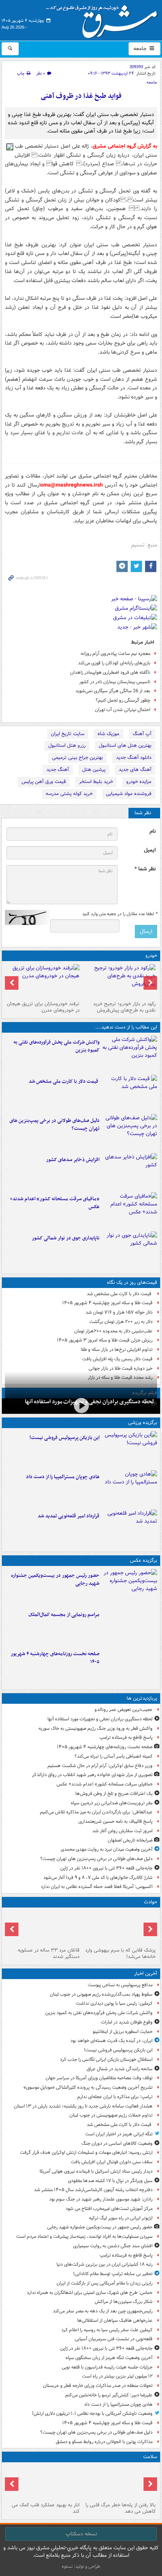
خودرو (151, 956)
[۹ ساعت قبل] (130, 1210)
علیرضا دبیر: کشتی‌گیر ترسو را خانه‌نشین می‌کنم (109, 2395)
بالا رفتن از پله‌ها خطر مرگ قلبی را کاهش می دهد (121, 2508)
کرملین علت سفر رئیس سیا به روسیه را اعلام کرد (107, 2330)
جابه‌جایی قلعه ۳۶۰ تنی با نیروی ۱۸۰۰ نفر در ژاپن (106, 1868)
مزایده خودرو (139, 782)
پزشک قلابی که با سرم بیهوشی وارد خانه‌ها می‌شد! (120, 1953)
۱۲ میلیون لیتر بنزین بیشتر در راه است (117, 2376)
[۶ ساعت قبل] (81, 1405)
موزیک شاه (109, 734)
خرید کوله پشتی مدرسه (69, 794)
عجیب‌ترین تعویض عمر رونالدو (124, 1710)
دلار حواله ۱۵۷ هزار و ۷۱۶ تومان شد (119, 1312)
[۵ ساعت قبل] (130, 1528)
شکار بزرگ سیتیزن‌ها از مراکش (124, 2302)
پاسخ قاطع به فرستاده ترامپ (126, 1737)
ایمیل (150, 850)
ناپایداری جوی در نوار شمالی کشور (66, 1238)
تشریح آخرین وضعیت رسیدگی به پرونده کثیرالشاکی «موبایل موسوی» (88, 2087)
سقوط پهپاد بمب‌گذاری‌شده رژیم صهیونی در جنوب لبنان (101, 1994)
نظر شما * (145, 869)
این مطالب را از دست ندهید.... (126, 1027)
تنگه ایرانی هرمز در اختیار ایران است (119, 2134)
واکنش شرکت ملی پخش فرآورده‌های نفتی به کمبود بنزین (57, 1046)
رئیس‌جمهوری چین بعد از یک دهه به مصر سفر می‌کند (103, 2311)
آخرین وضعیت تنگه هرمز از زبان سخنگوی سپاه (109, 2358)
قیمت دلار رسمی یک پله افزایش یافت (117, 1359)
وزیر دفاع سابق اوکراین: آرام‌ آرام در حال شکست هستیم (100, 1766)
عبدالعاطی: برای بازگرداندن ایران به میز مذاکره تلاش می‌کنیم (96, 1812)
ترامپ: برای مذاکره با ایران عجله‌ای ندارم (115, 2097)
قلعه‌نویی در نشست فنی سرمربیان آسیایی (114, 2339)
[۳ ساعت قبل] (130, 1132)
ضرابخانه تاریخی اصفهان (130, 1840)
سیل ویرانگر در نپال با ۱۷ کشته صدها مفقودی (110, 2181)
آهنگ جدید (58, 770)
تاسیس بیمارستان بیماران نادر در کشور (115, 682)
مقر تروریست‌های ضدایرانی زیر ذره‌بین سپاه (112, 1803)
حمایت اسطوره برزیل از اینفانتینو (123, 2032)
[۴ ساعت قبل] (130, 1171)
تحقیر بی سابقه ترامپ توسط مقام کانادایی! (113, 2274)
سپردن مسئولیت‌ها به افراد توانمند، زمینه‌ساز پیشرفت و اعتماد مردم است (84, 2236)
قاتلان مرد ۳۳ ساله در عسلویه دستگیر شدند (49, 1953)
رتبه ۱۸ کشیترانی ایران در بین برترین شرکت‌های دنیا (105, 2264)
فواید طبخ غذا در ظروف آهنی (81, 96)
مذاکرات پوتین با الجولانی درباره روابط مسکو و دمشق (104, 2442)
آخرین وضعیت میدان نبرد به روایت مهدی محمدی (107, 1849)
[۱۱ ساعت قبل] (119, 2482)
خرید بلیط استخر (96, 782)
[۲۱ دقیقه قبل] (130, 1054)
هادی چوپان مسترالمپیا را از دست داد (63, 1477)
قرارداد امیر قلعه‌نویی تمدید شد (69, 1516)
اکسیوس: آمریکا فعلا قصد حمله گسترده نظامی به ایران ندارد (97, 1887)
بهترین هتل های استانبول (125, 745)
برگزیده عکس (144, 1560)
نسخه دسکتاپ (81, 2534)
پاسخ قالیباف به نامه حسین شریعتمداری (115, 1821)
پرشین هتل (94, 770)
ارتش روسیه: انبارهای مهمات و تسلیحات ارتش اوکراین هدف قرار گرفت (86, 2153)
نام (153, 831)
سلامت (150, 2457)
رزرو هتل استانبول (67, 745)
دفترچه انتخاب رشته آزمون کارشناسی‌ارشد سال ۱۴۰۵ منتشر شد (93, 2190)
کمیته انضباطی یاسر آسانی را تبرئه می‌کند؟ (114, 1756)
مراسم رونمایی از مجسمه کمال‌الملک (64, 1615)
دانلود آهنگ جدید (134, 758)
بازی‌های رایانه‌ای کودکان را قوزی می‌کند (114, 663)
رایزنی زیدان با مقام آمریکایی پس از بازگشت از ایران (105, 2283)
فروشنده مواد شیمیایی (129, 794)
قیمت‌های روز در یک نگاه (132, 1283)
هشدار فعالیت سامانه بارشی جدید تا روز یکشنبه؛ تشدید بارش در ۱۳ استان (83, 2106)
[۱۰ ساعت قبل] (130, 1665)
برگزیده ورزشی (143, 1423)
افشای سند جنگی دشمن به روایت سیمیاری (113, 2246)
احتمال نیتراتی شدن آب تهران (123, 710)
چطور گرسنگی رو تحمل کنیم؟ (123, 700)
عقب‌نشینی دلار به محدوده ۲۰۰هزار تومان (113, 1331)
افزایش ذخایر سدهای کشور (73, 1160)
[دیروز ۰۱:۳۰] (43, 2482)
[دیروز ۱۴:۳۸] (119, 981)
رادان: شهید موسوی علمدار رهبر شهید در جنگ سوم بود (101, 2199)
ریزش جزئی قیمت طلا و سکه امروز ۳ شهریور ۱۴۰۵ (105, 1340)
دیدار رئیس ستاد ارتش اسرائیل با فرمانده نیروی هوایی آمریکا (96, 2171)
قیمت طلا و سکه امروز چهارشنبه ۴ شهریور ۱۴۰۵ (107, 1303)
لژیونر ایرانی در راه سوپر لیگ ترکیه (121, 2218)
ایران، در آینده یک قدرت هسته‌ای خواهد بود (112, 2041)
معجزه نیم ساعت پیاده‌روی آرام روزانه (115, 654)
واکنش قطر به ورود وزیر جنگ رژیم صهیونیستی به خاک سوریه (96, 1728)
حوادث (151, 1902)
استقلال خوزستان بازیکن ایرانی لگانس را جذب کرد (106, 2059)
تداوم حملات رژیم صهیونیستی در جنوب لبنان (111, 2115)
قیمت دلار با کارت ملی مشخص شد (64, 1081)
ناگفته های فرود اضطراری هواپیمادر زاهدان (110, 672)
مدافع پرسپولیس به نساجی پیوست (120, 1985)
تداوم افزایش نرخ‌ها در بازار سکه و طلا (117, 1350)
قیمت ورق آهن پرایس (44, 782)
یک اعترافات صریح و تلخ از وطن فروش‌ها (114, 1794)
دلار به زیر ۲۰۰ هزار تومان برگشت (121, 1322)
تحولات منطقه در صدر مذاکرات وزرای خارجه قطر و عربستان (98, 2386)
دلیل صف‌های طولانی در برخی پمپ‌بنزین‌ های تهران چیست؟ (54, 1125)
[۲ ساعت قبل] (130, 1587)
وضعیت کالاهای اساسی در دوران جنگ (117, 2143)
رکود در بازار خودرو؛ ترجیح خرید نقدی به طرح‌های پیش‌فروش (124, 1007)
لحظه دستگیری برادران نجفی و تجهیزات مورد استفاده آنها (100, 1719)
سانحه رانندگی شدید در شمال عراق (120, 2069)
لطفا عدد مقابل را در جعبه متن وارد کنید (120, 914)
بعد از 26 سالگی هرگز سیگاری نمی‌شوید (113, 691)
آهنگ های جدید (135, 770)
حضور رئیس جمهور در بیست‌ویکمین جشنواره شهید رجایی (55, 1579)
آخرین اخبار (146, 1974)
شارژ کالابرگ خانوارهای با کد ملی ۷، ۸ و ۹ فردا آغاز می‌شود (98, 1878)
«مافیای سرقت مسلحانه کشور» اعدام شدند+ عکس (55, 1203)
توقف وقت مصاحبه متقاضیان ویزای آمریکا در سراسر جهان (99, 2078)
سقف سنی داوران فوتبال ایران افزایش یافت (112, 2162)
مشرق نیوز (104, 19)
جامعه (141, 49)
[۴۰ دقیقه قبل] (130, 1449)
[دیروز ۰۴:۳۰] (43, 981)
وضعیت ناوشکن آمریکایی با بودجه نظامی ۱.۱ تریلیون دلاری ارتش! (92, 2413)
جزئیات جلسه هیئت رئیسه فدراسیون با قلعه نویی (107, 2367)
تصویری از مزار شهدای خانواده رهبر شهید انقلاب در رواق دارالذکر (92, 1775)
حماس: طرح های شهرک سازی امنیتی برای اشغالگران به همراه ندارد (90, 2293)
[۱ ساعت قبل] (130, 1093)
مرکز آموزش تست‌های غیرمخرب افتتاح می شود (109, 2209)
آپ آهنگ (142, 734)
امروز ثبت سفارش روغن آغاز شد (122, 1831)
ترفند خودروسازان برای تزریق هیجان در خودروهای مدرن (43, 1007)
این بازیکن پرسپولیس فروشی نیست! (64, 1438)
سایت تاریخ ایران (68, 734)
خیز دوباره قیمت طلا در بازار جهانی (121, 1368)
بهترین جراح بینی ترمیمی (77, 758)
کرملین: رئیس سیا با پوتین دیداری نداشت (114, 2003)
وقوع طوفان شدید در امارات (127, 2022)
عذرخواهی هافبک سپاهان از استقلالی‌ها (115, 2320)
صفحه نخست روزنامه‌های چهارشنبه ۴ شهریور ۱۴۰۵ (55, 1658)
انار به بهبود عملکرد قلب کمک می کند (46, 2508)
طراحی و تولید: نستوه (81, 2566)
